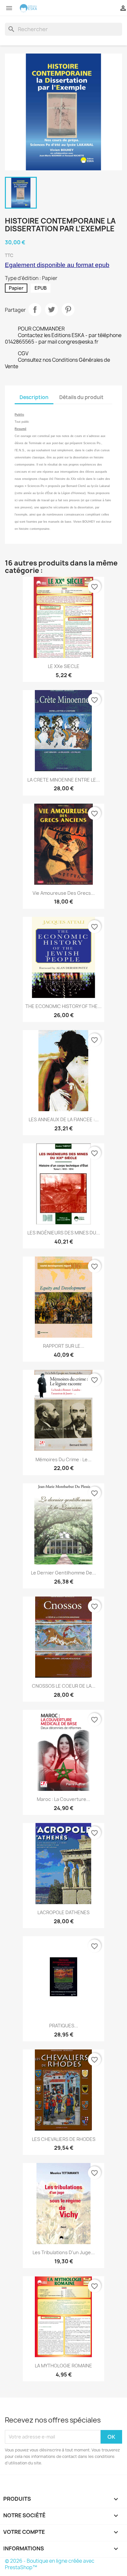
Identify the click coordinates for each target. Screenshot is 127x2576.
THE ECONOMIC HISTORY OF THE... (63, 1006)
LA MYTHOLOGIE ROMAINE (63, 2366)
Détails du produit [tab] (81, 397)
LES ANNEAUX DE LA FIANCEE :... (64, 1119)
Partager (35, 310)
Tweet (51, 310)
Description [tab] (34, 397)
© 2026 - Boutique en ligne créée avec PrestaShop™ (50, 2564)
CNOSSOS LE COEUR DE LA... (64, 1686)
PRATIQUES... (64, 2026)
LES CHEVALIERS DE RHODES (64, 2139)
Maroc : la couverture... (63, 1799)
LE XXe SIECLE (64, 666)
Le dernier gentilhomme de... (63, 1573)
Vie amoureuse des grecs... (64, 893)
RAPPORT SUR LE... (64, 1346)
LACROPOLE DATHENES (63, 1912)
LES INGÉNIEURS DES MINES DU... (64, 1233)
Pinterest (68, 310)
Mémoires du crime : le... (63, 1459)
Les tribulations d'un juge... (64, 2252)
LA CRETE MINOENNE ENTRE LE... (64, 780)
